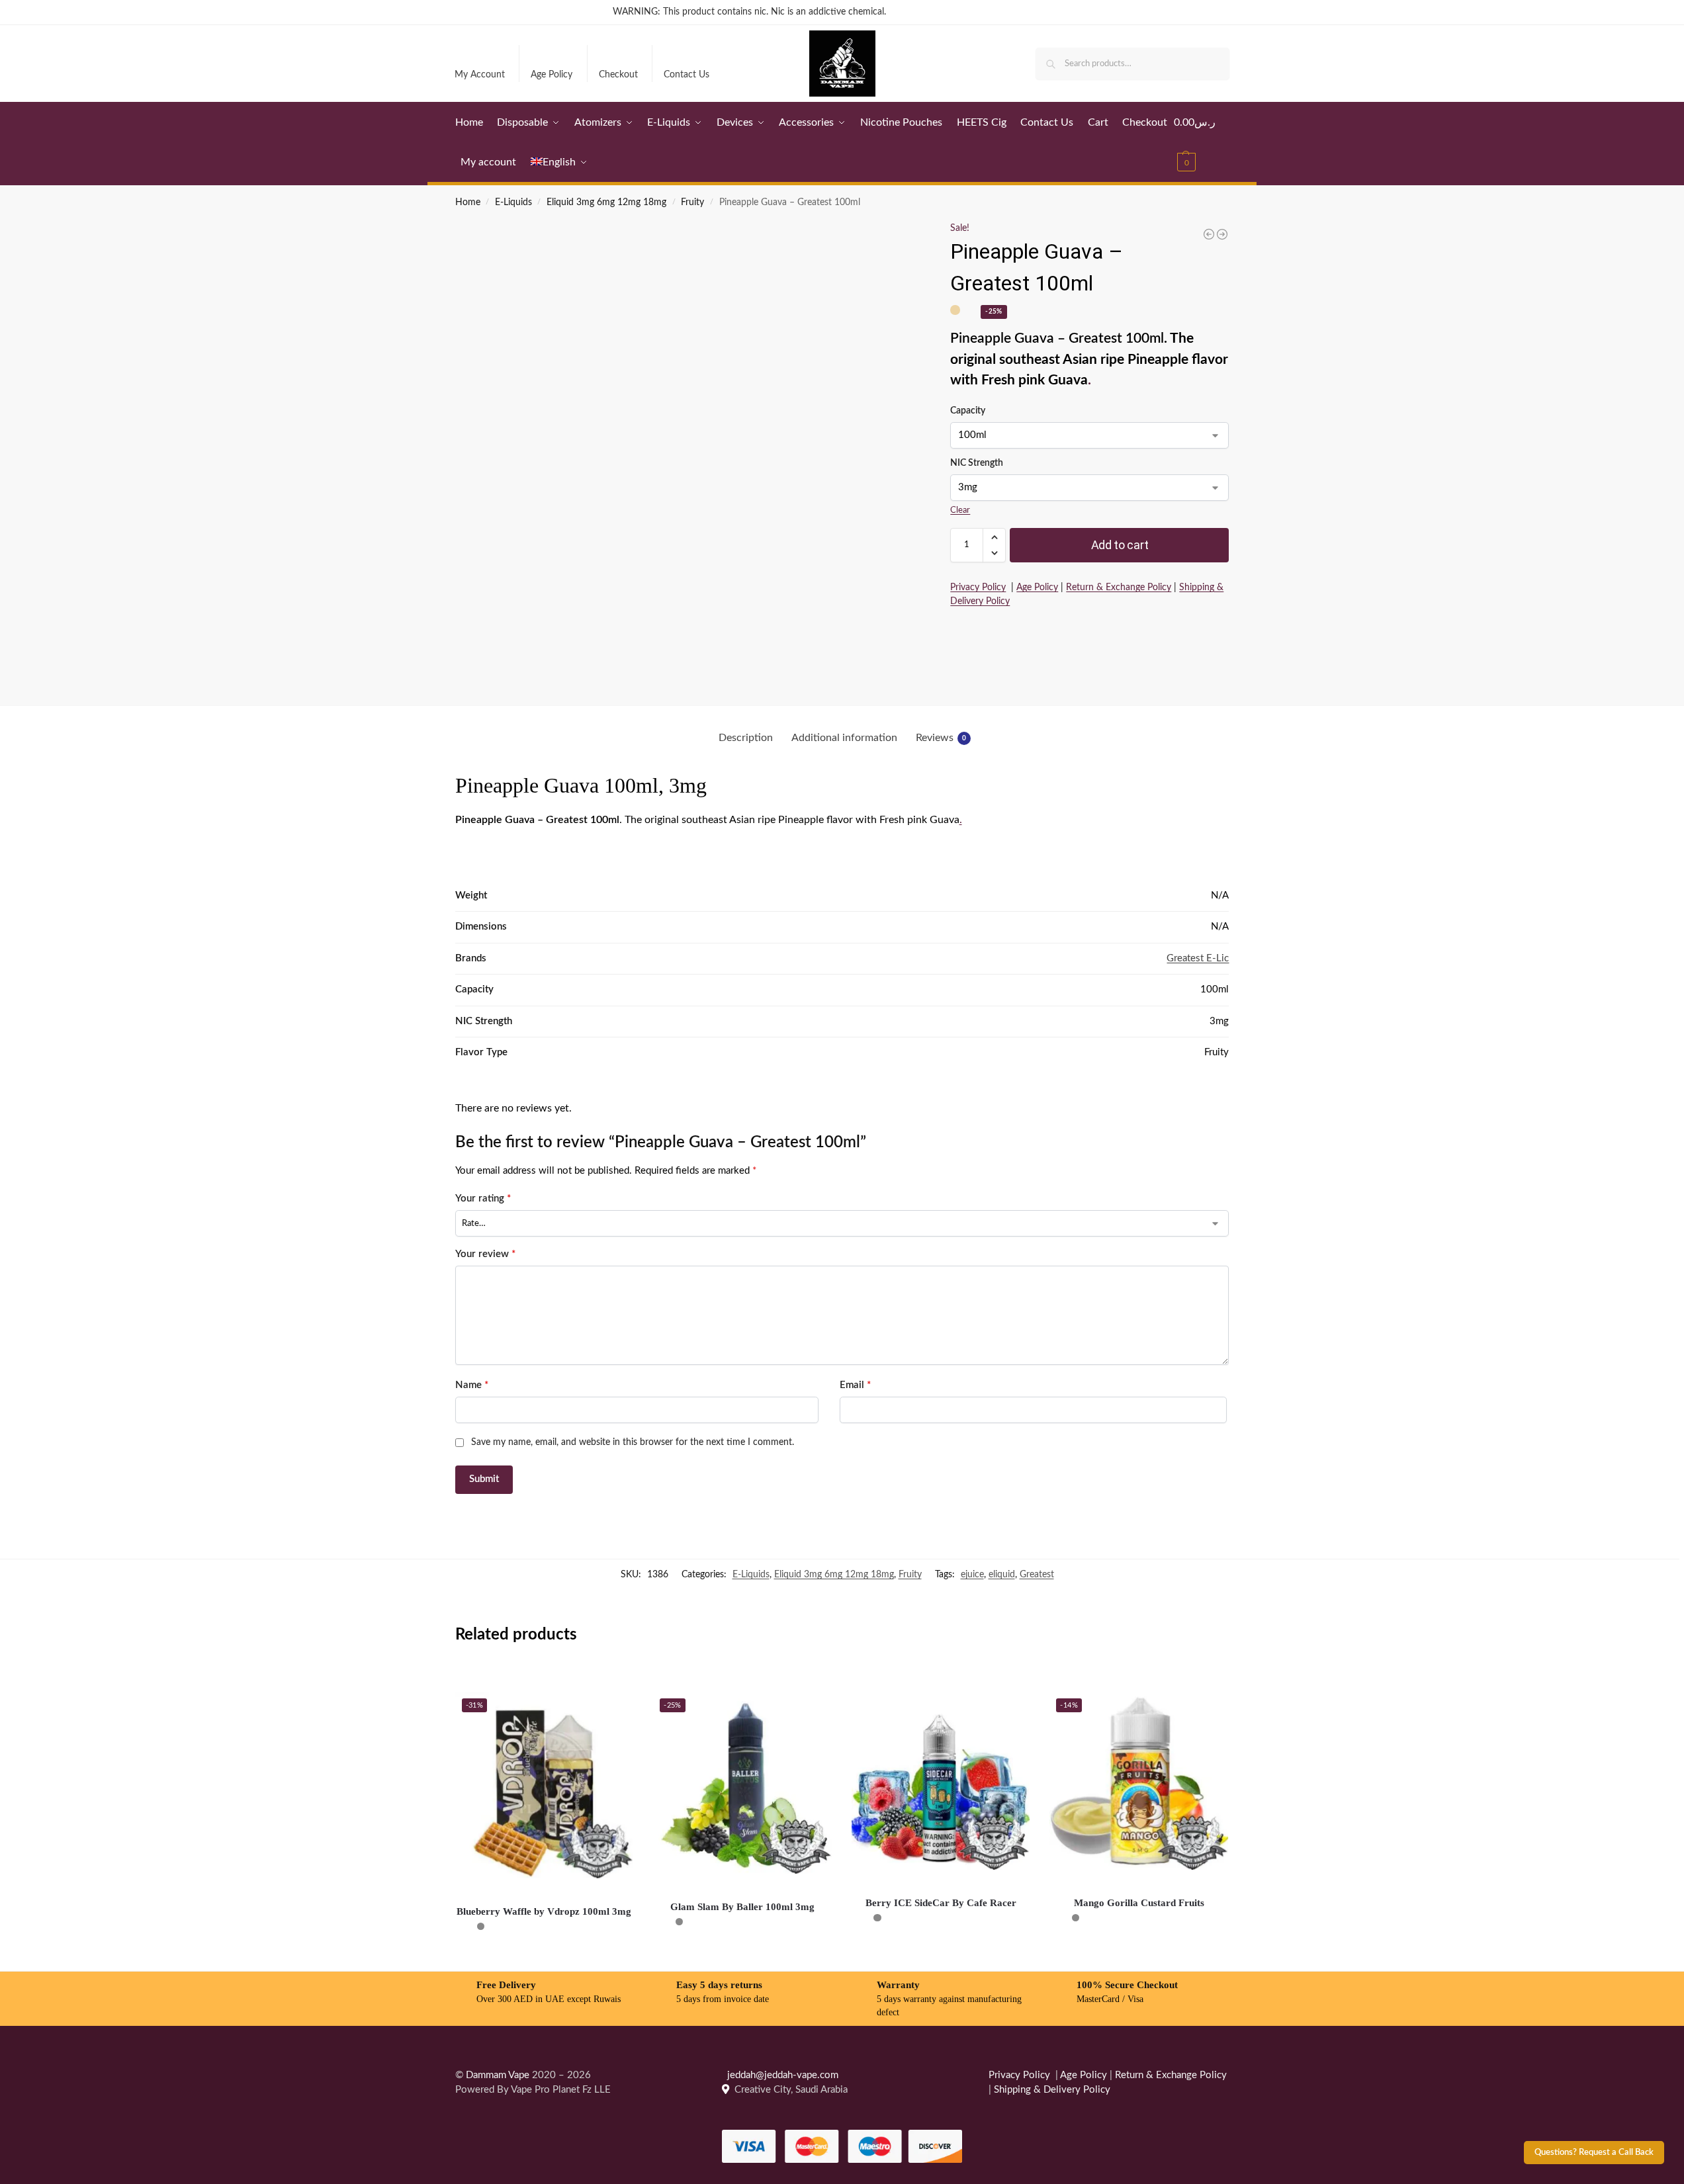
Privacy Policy (978, 588)
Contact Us (687, 75)
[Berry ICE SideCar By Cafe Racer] (941, 1781)
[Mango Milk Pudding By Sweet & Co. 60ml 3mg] (1222, 234)
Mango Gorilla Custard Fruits (1139, 1903)
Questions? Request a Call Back (1594, 2152)
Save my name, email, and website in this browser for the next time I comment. (633, 1442)
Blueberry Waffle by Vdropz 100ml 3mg (544, 1911)
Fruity (692, 202)
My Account (480, 75)
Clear (960, 510)
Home (468, 202)
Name (472, 1385)
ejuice (972, 1575)
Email (855, 1385)
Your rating (483, 1199)
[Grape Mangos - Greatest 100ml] (1209, 234)
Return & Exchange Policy (1119, 588)
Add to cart (1120, 545)
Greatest (1037, 1575)
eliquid (1002, 1575)
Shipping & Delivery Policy (1052, 2090)
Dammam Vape (498, 2075)
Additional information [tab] (844, 738)
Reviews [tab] (941, 738)
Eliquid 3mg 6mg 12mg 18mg (606, 202)
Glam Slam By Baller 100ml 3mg (742, 1907)
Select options (544, 1958)
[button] (1202, 142)
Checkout (618, 75)
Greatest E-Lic (1198, 958)
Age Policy (552, 75)
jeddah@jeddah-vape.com (780, 2075)
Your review (485, 1254)
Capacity (968, 411)
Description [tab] (746, 738)
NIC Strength (977, 463)
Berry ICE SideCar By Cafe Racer (941, 1903)
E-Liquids (513, 202)
